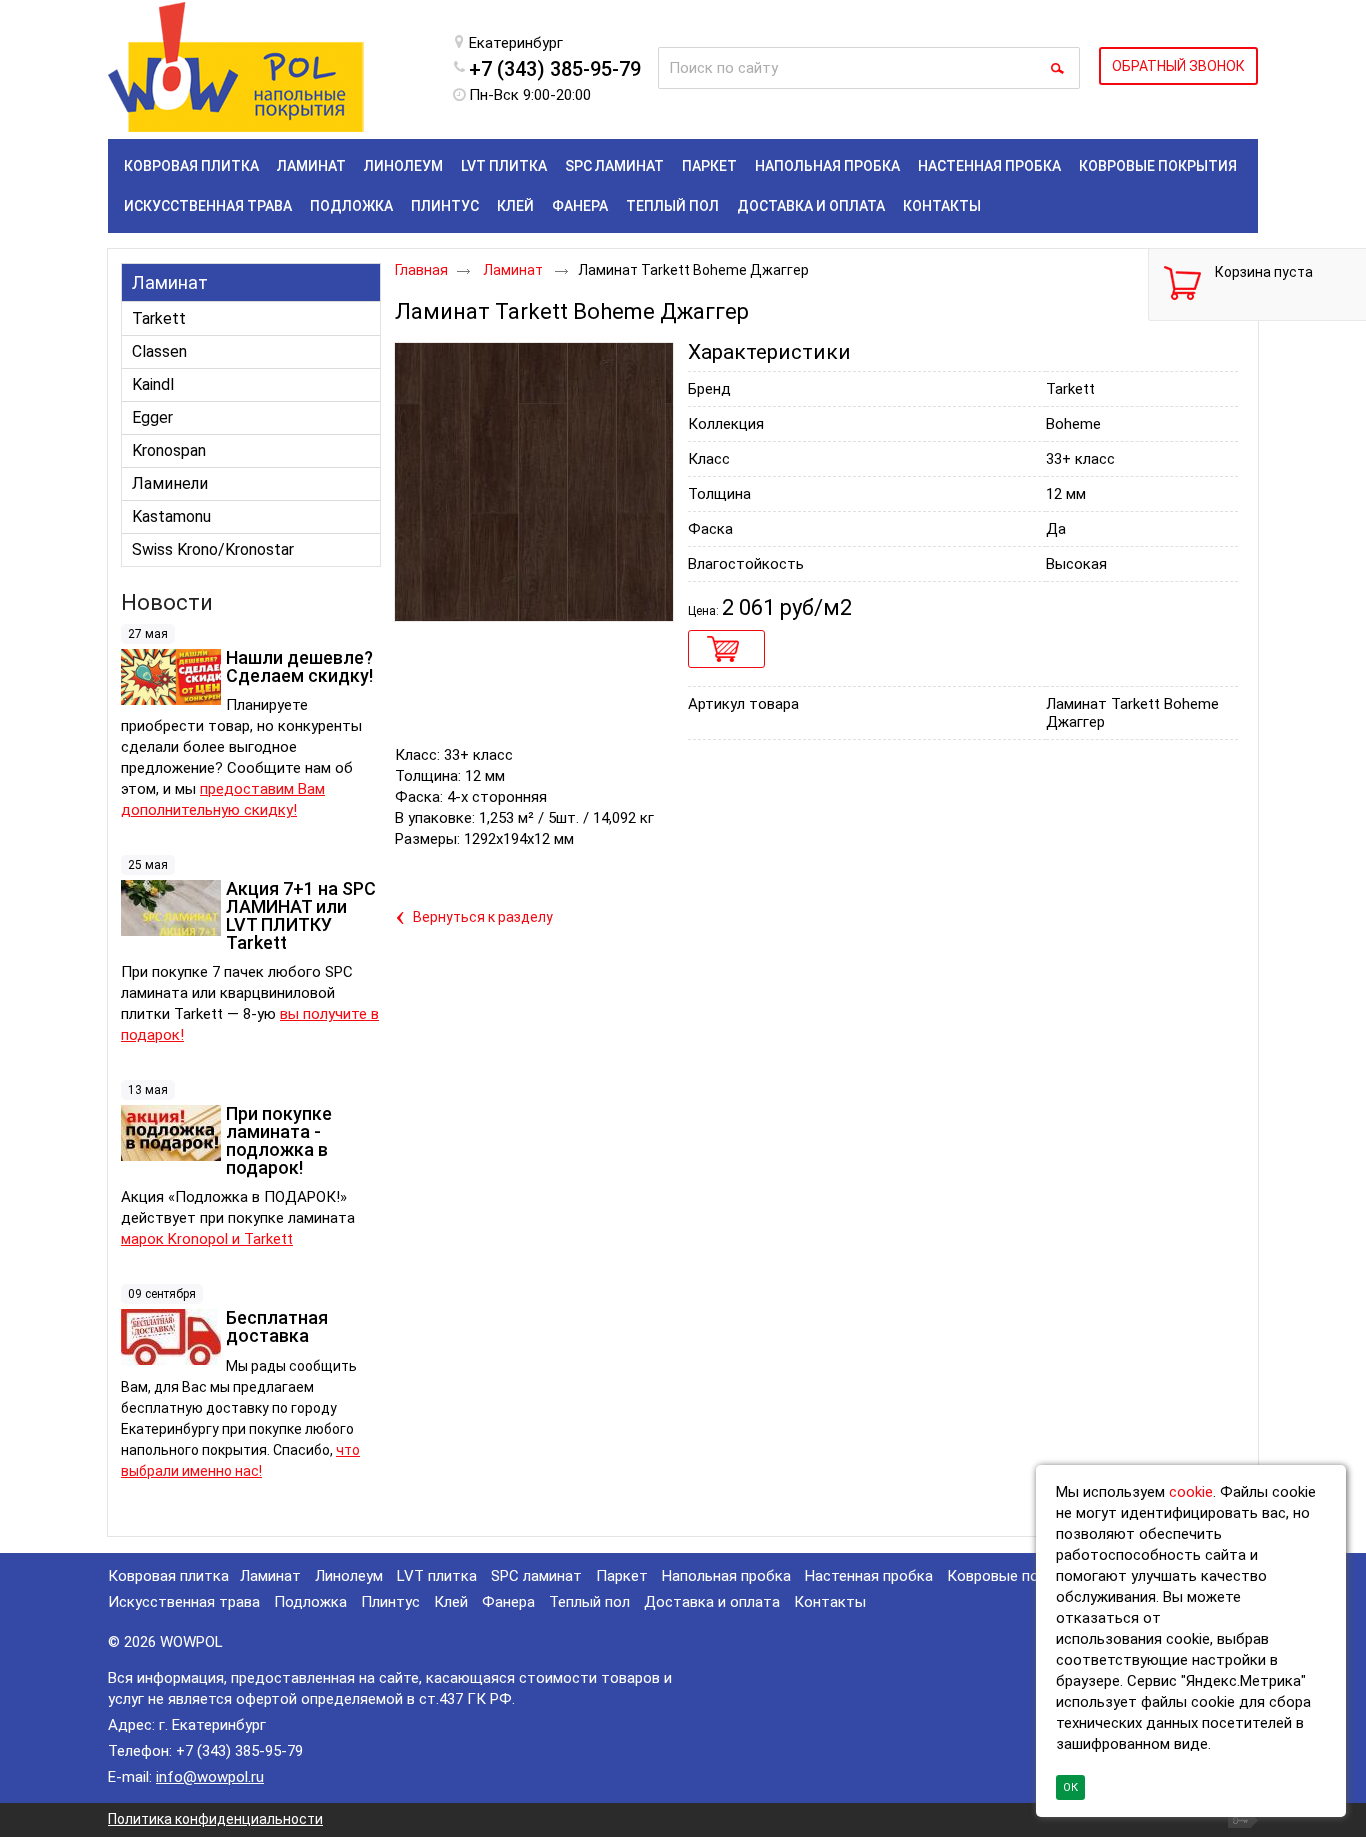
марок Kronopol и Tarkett (207, 1239)
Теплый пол (589, 1602)
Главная (421, 270)
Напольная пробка (726, 1576)
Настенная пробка (869, 1576)
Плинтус (390, 1602)
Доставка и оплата (712, 1602)
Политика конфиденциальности (215, 1819)
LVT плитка (437, 1576)
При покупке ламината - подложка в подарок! (279, 1140)
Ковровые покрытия (1019, 1576)
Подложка (310, 1602)
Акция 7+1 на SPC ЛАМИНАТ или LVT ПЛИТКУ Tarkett (301, 915)
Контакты (830, 1602)
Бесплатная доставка (277, 1326)
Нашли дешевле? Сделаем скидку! (299, 666)
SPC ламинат (536, 1576)
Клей (451, 1602)
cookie (1191, 1492)
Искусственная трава (184, 1602)
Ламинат (170, 282)
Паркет (622, 1576)
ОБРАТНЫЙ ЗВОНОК (1178, 66)
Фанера (508, 1602)
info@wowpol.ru (210, 1777)
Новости (167, 602)
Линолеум (349, 1576)
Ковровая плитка (168, 1576)
